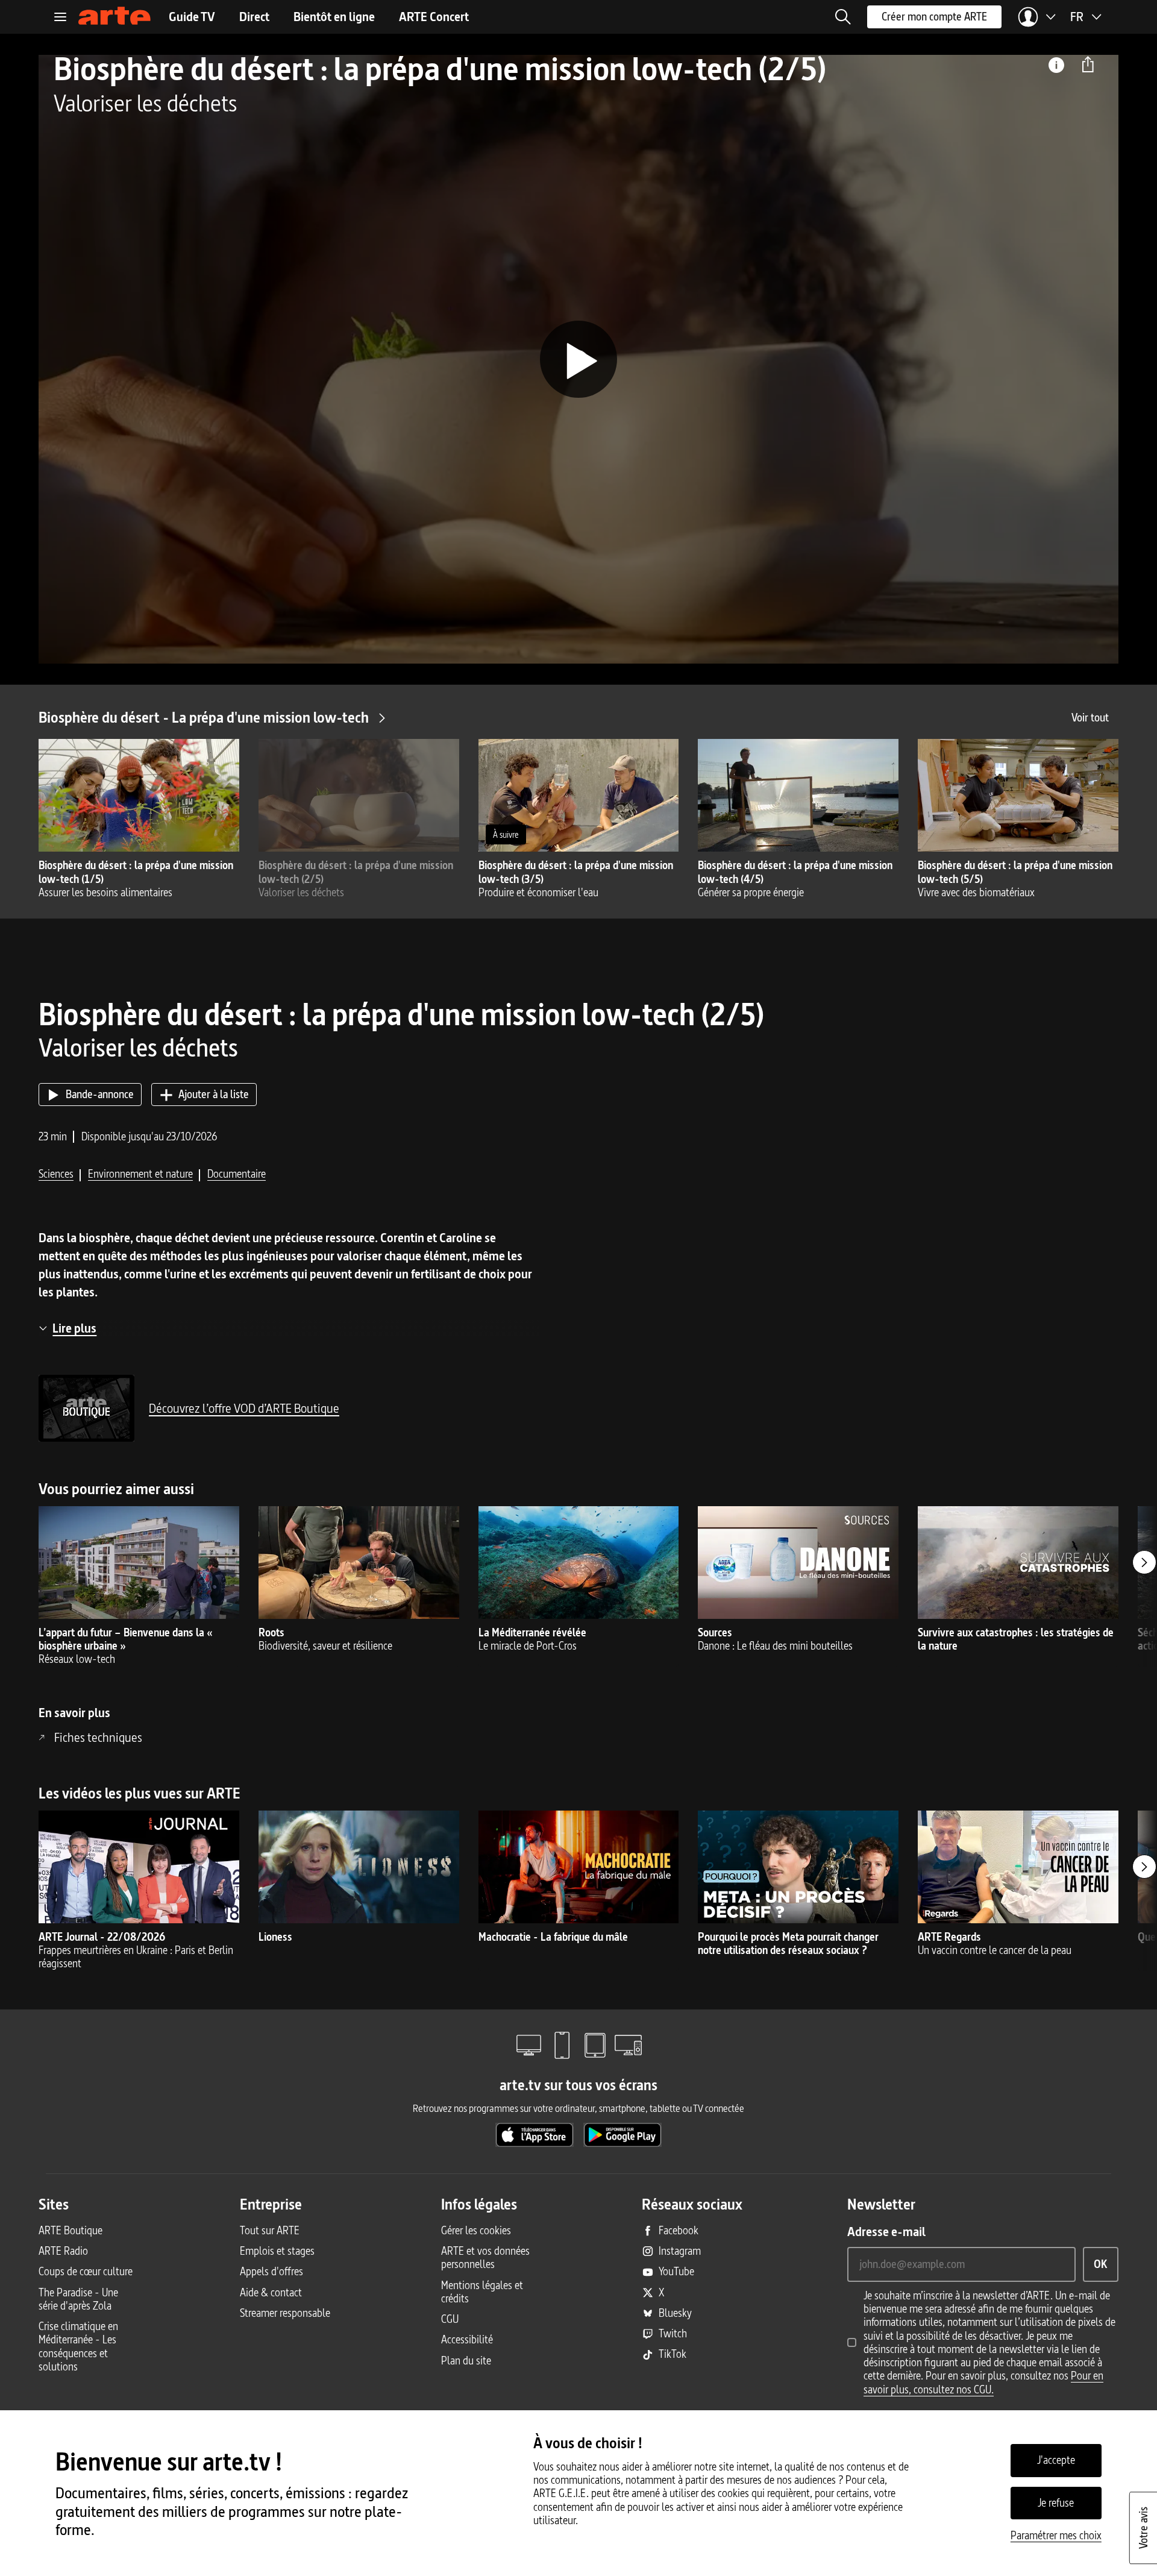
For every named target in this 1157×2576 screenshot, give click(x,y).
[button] (843, 17)
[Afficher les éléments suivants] (1144, 1562)
